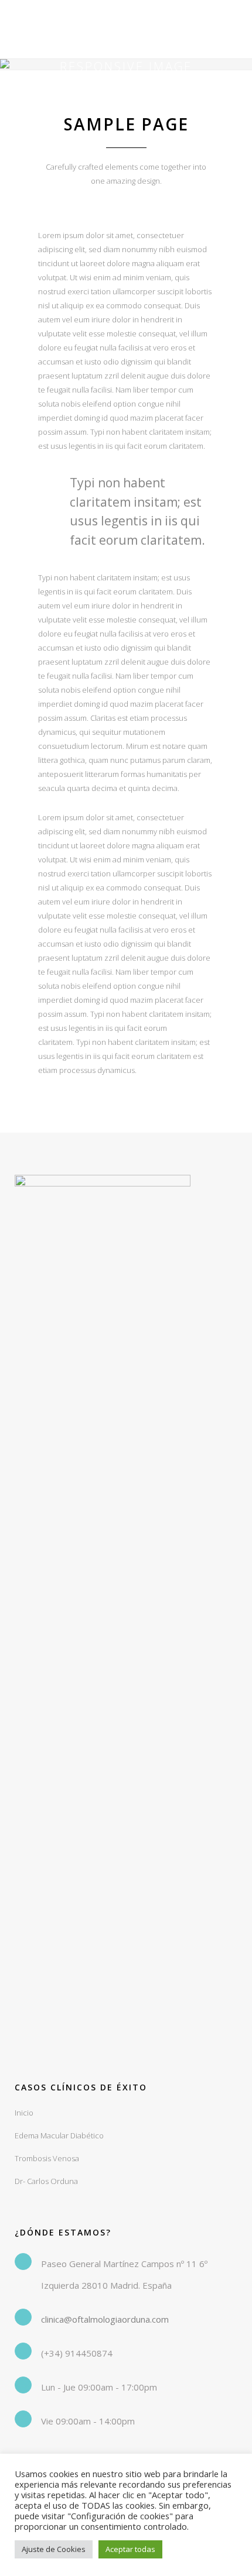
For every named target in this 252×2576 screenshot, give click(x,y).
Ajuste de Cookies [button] (54, 2549)
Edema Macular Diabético (59, 2135)
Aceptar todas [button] (130, 2549)
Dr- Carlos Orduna (46, 2181)
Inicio (24, 2113)
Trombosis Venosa (47, 2158)
